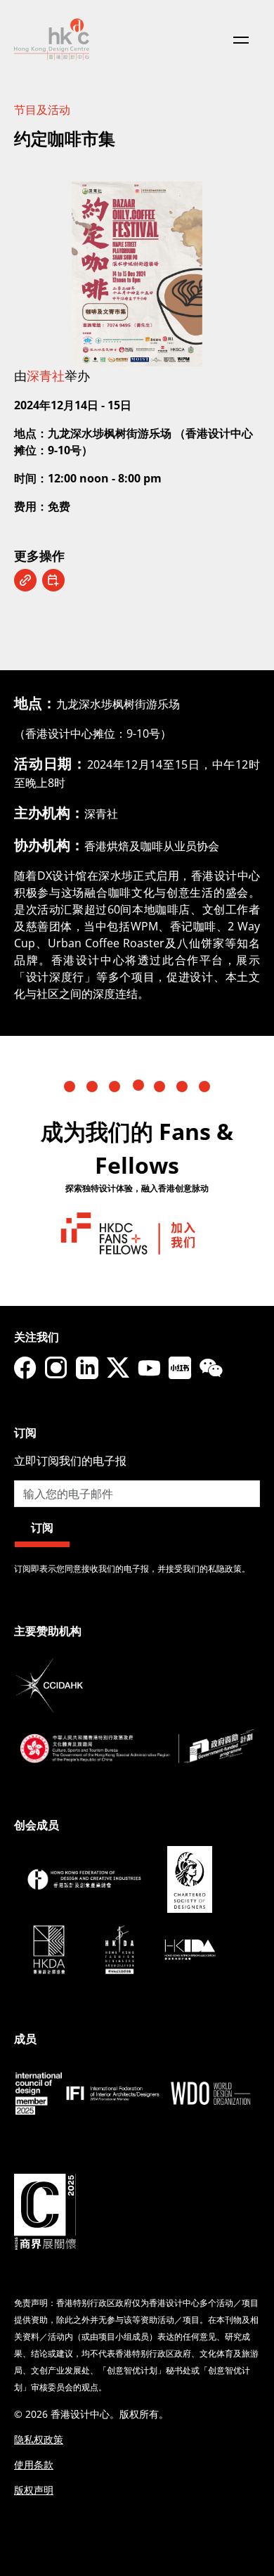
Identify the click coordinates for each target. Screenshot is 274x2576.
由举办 (52, 376)
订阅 (42, 1527)
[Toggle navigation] (241, 39)
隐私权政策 (39, 2439)
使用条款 (34, 2465)
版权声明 (34, 2490)
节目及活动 (42, 110)
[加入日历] (53, 580)
